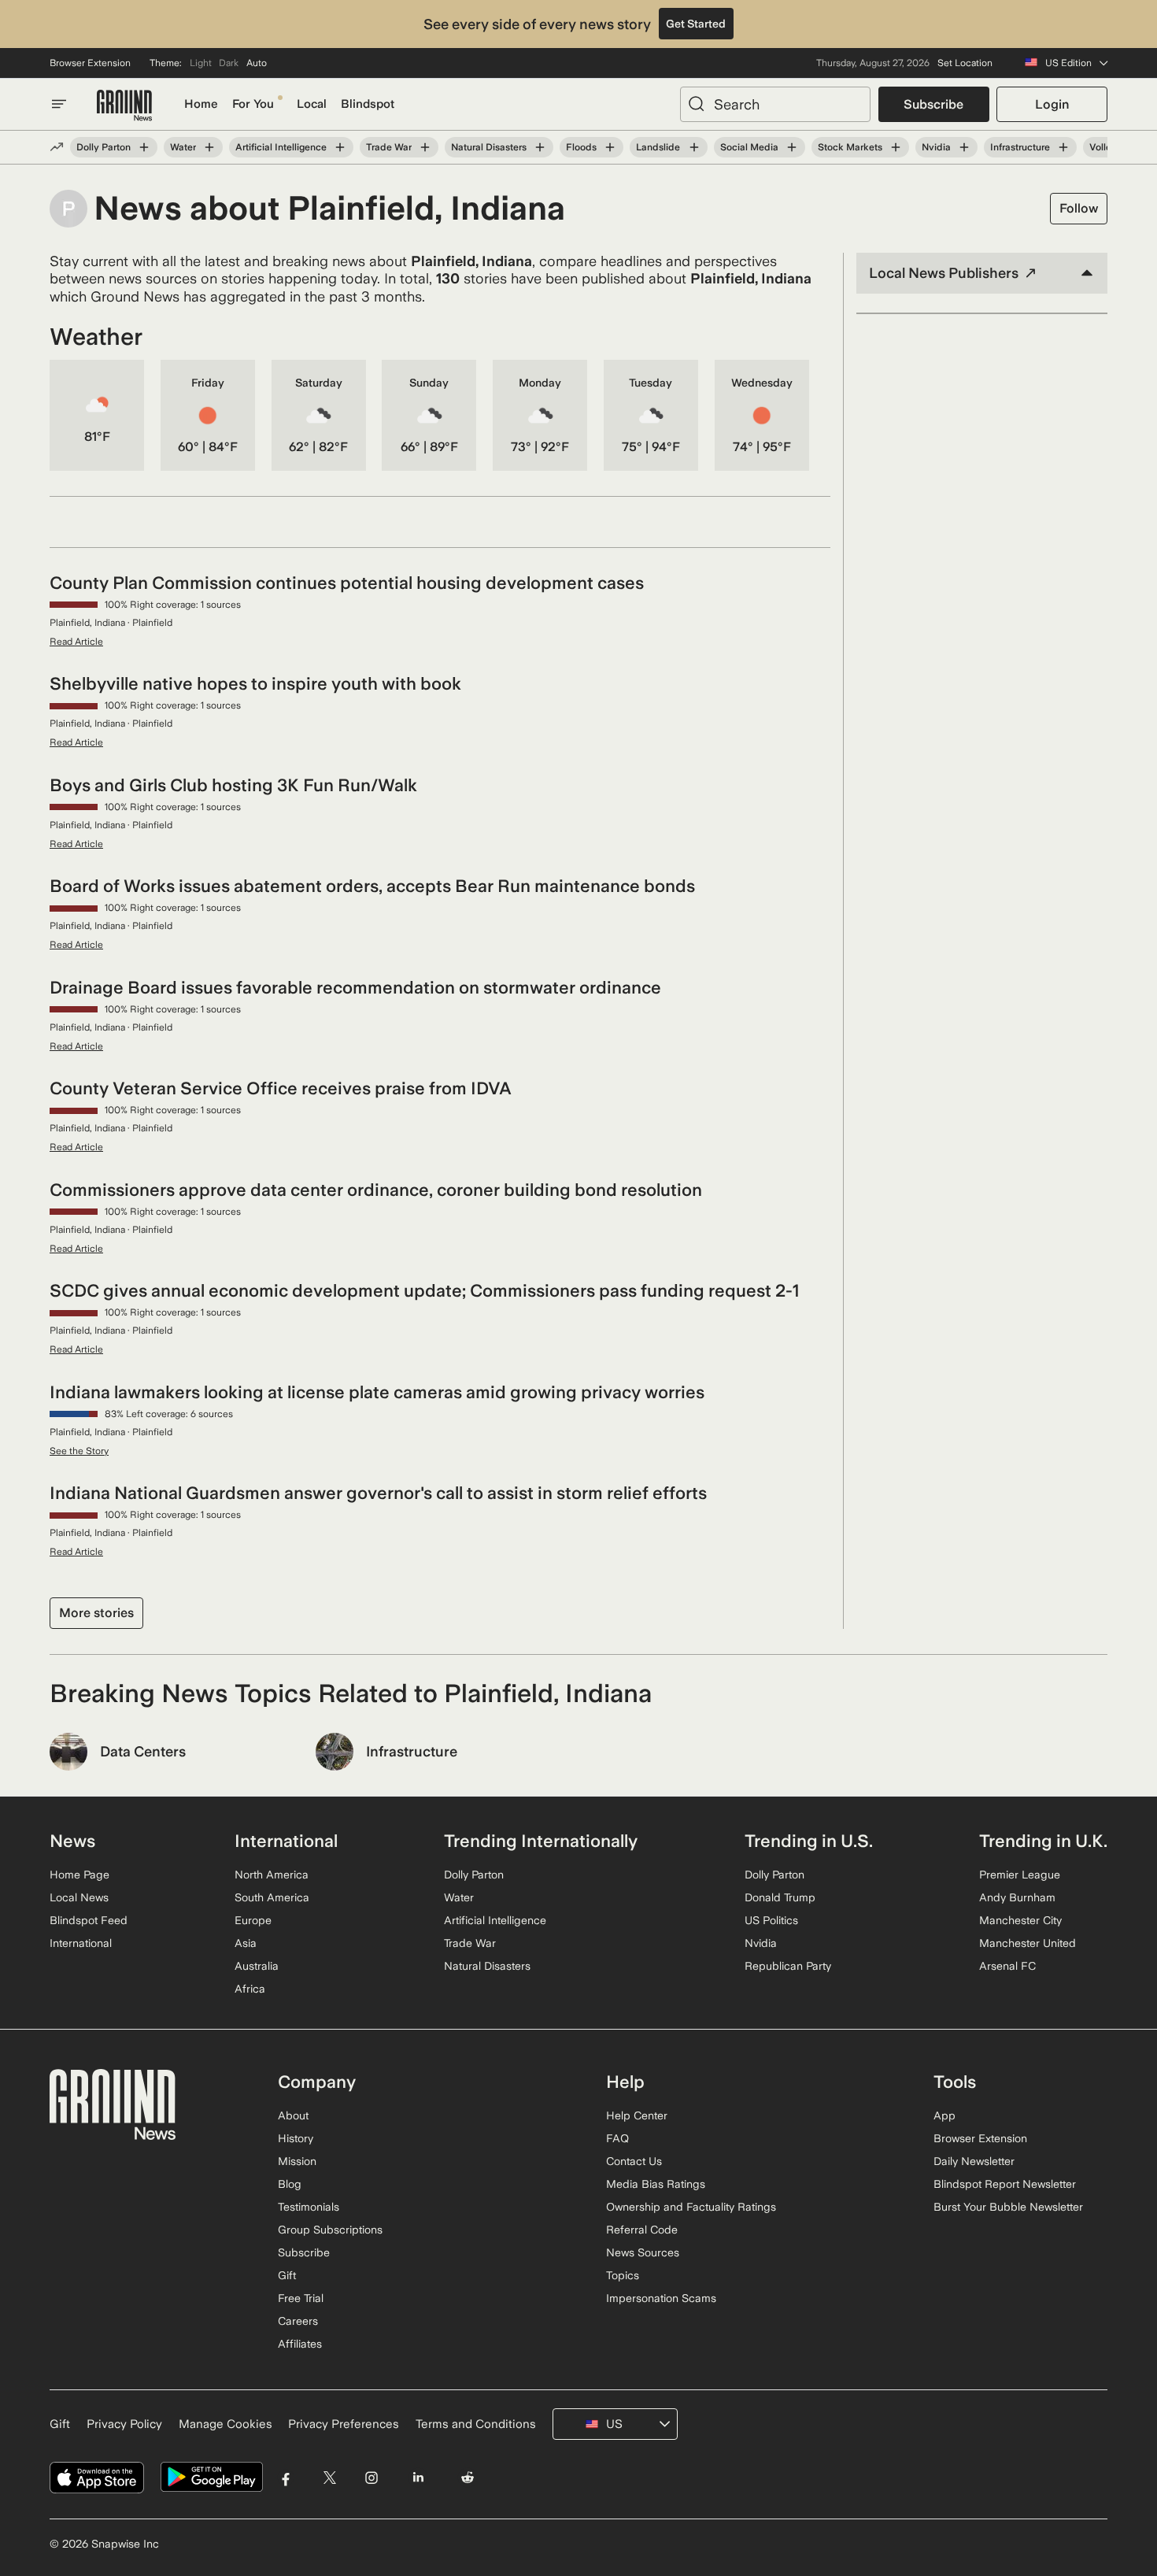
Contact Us (634, 2161)
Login (1052, 104)
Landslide (658, 147)
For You (253, 104)
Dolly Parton (104, 147)
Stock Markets (850, 147)
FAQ (617, 2138)
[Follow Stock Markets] (896, 147)
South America (272, 1897)
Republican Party (788, 1966)
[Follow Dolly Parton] (144, 147)
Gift (287, 2275)
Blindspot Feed (89, 1920)
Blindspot (368, 104)
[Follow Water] (209, 147)
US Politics (771, 1920)
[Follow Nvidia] (964, 147)
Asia (246, 1943)
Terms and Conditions (476, 2424)
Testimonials (309, 2207)
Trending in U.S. (809, 1841)
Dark (229, 63)
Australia (257, 1966)
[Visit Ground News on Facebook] (286, 2477)
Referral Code (642, 2230)
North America (272, 1875)
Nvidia (936, 147)
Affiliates (300, 2344)
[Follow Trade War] (425, 147)
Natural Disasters (489, 147)
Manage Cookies (225, 2424)
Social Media (749, 147)
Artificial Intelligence (281, 147)
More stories (96, 1613)
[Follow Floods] (610, 147)
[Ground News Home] (124, 106)
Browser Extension (90, 63)
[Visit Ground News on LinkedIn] (418, 2477)
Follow (1079, 208)
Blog (290, 2184)
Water (183, 147)
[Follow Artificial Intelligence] (340, 147)
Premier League (1020, 1875)
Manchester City (1020, 1920)
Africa (250, 1989)
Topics (623, 2275)
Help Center (637, 2115)
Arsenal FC (1007, 1966)
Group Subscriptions (330, 2230)
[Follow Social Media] (792, 147)
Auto (257, 63)
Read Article (76, 642)
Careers (298, 2321)
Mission (297, 2161)
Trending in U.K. (1043, 1841)
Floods (581, 147)
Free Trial (301, 2298)
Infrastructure (1020, 147)
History (296, 2138)
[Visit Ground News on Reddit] (468, 2477)
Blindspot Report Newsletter (1005, 2184)
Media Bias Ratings (656, 2184)
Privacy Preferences (344, 2424)
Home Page (79, 1875)
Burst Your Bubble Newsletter (1008, 2207)
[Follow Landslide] (693, 147)
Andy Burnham (1017, 1897)
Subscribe (933, 104)
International (81, 1943)
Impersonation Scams (661, 2298)
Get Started (696, 24)
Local (312, 104)
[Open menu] (59, 104)
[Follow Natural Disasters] (540, 147)
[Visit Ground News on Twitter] (329, 2477)
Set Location (965, 63)
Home (201, 104)
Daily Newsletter (974, 2161)
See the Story (79, 1451)
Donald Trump (780, 1897)
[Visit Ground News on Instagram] (371, 2477)
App (944, 2115)
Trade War (389, 147)
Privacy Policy (124, 2424)
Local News (79, 1897)
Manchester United (1028, 1943)
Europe (253, 1920)
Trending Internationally (541, 1841)
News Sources (643, 2252)
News (72, 1841)
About (293, 2115)
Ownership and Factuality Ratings (691, 2207)
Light (201, 63)
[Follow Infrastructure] (1063, 147)
